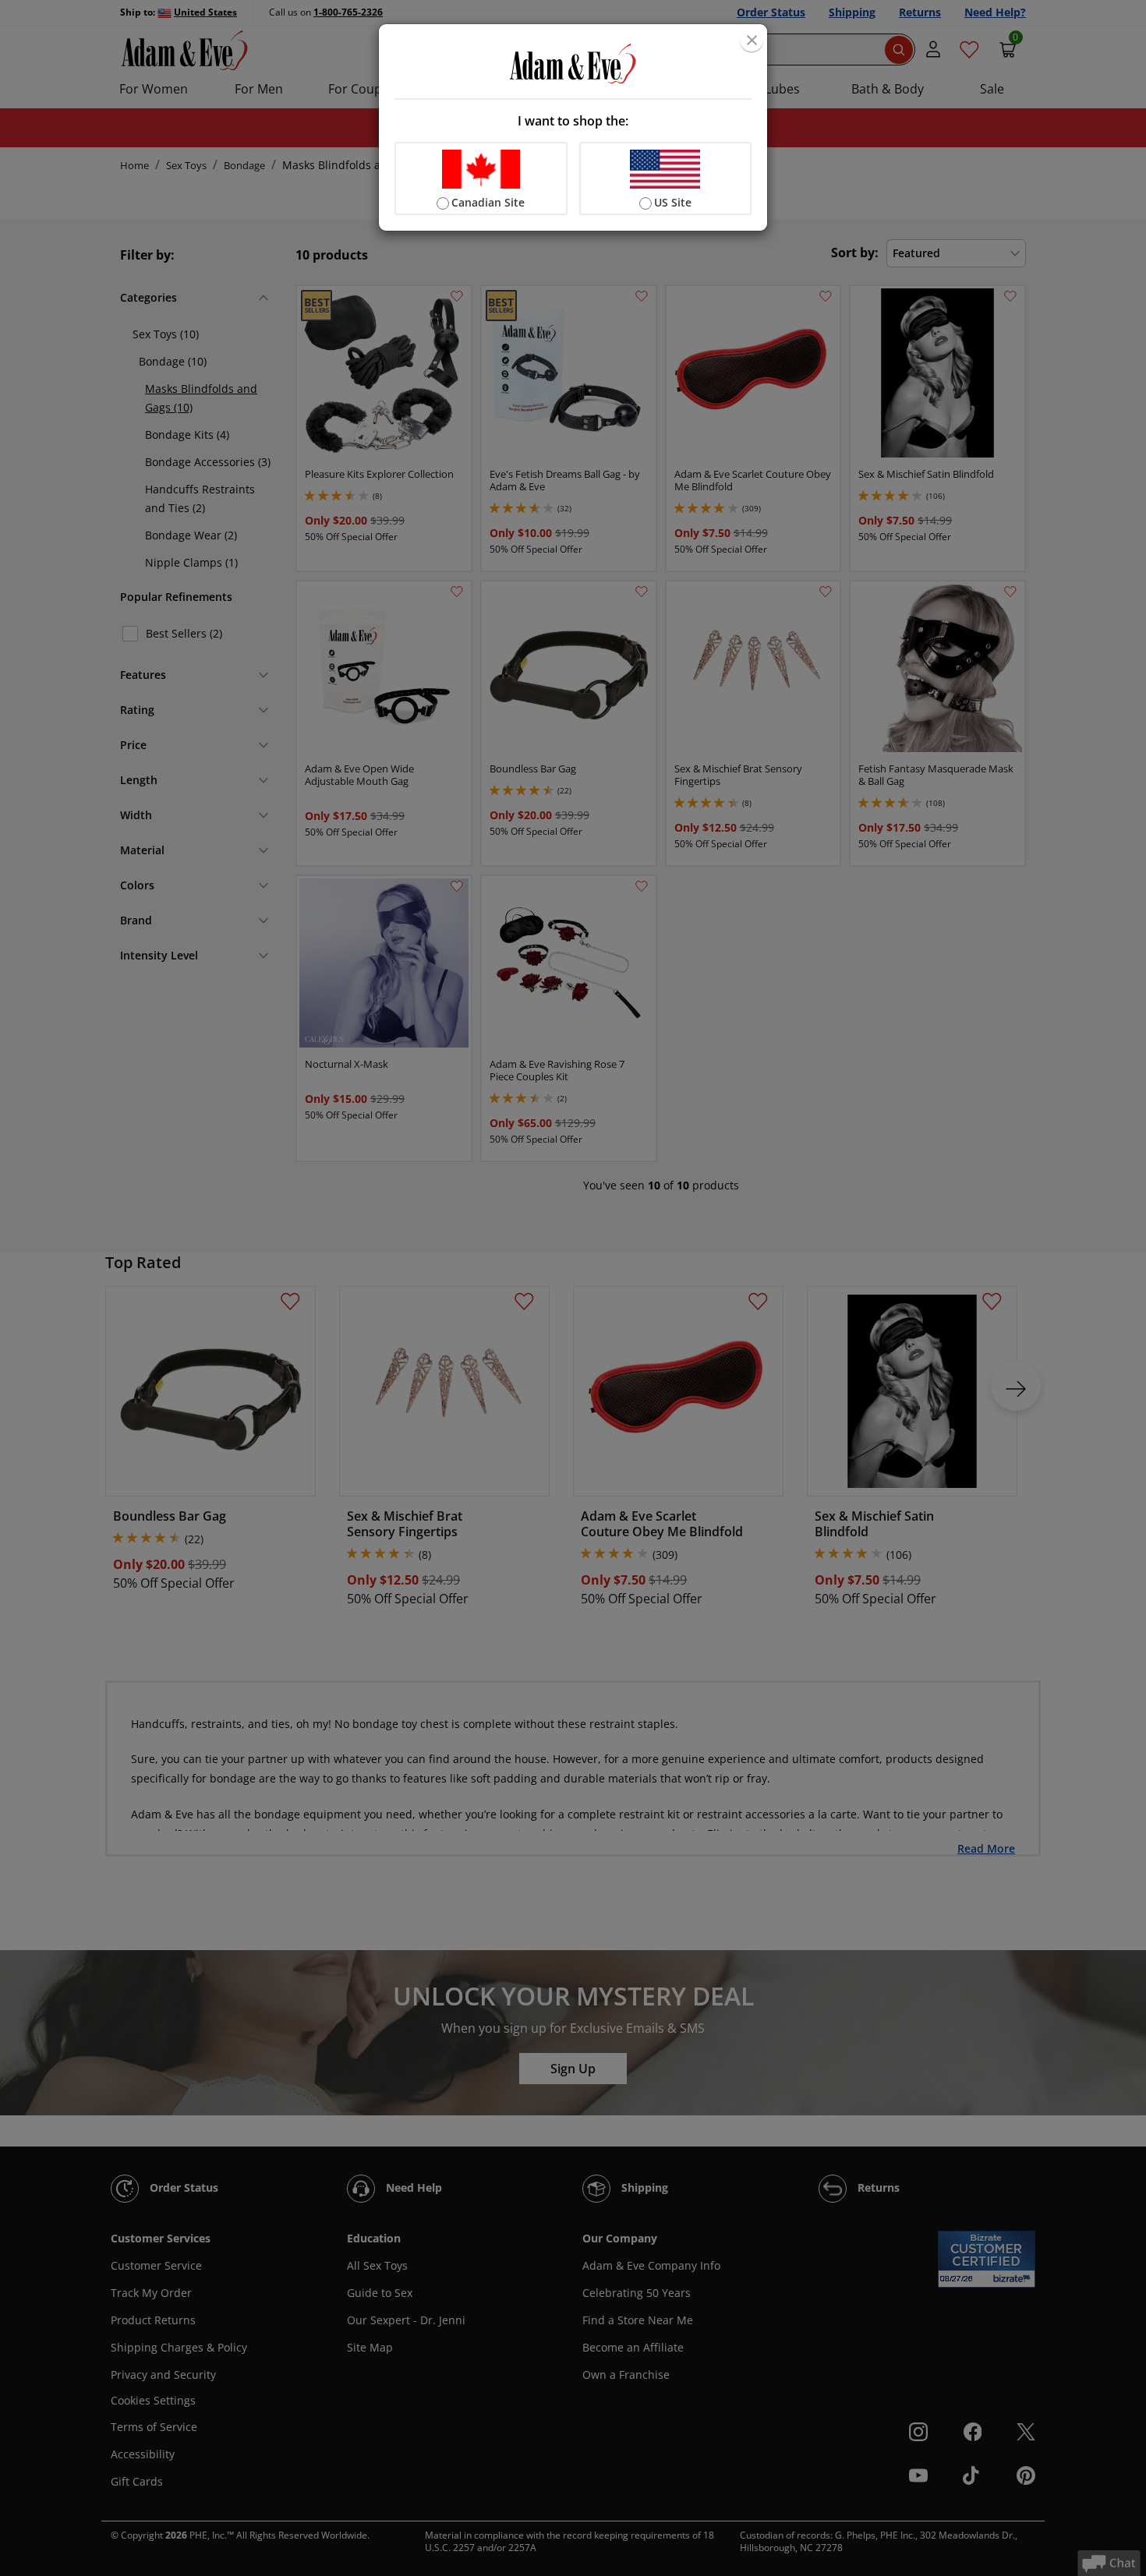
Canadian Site (488, 202)
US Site (673, 202)
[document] (573, 127)
